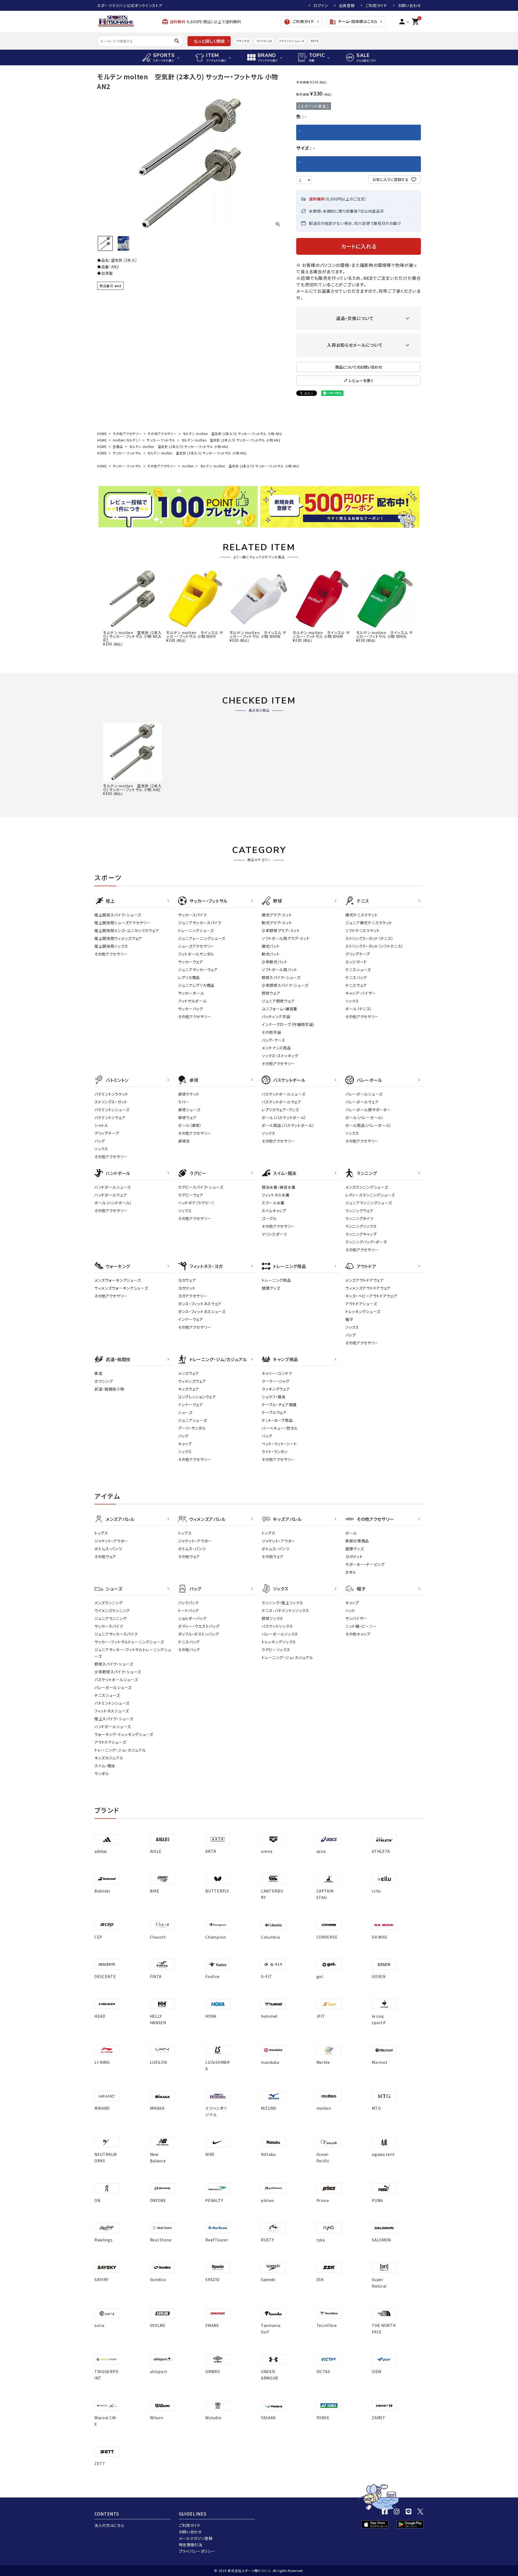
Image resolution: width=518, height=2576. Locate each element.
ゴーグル (269, 1218)
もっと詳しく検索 (209, 41)
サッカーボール (191, 993)
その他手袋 (271, 1032)
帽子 (349, 1319)
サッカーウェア (191, 962)
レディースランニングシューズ (370, 1195)
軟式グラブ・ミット (277, 923)
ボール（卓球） (190, 1125)
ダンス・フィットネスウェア (200, 1304)
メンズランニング (109, 1603)
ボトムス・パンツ (108, 1549)
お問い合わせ (409, 5)
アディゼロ (243, 41)
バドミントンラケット (111, 1094)
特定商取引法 (191, 2545)
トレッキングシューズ (363, 1311)
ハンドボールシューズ (113, 1187)
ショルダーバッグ (192, 1618)
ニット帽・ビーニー (361, 1626)
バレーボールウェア (362, 1102)
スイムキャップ (274, 1211)
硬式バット (271, 946)
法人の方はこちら (109, 2525)
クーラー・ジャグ (276, 1381)
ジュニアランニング (110, 1618)
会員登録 (347, 5)
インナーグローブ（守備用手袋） (288, 1024)
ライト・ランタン (275, 1452)
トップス (101, 1533)
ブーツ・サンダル (192, 1428)
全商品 (118, 446)
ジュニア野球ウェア (278, 1001)
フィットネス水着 (276, 1195)
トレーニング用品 (276, 1280)
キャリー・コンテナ (277, 1373)
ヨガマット (187, 1288)
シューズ (185, 1412)
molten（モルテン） (127, 440)
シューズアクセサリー (196, 946)
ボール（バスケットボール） (284, 1117)
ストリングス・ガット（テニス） (369, 938)
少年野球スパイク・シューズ (285, 985)
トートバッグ (188, 1610)
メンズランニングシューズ (367, 1187)
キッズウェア (189, 1389)
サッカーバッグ (191, 1009)
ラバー (184, 1102)
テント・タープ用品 (277, 1420)
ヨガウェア (187, 1280)
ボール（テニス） (359, 1009)
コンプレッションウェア (197, 1397)
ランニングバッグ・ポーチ (366, 1242)
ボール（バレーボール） (365, 1117)
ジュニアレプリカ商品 (196, 985)
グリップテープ (358, 954)
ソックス (352, 1001)
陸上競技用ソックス (111, 946)
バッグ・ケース (274, 1040)
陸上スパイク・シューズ (114, 1719)
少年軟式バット (275, 962)
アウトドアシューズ (361, 1304)
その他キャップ (358, 1634)
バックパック (188, 1603)
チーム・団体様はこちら (353, 22)
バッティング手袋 (276, 1017)
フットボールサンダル (196, 954)
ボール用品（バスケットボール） (288, 1125)
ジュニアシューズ (192, 1420)
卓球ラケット (189, 1094)
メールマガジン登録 (196, 2538)
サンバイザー (356, 1618)
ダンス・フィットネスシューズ (202, 1311)
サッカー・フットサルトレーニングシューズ (129, 1642)
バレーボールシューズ (364, 1094)
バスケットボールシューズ (283, 1094)
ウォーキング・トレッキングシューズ (124, 1734)
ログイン (321, 5)
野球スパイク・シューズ (281, 977)
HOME (102, 434)
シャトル (101, 1125)
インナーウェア (191, 1319)
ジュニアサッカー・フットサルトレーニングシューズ (133, 1653)
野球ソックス (272, 1618)
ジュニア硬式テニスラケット (369, 923)
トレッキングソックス (279, 1642)
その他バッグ (189, 1650)
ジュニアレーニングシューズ (202, 938)
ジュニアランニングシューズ (369, 1203)
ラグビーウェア (191, 1195)
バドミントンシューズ (291, 41)
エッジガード (356, 962)
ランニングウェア (359, 1211)
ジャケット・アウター (111, 1541)
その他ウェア (105, 1557)
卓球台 (184, 1141)
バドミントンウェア (110, 1117)
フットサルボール (192, 1001)
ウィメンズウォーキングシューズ (121, 1288)
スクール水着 (273, 1203)
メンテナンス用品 (276, 1048)
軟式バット (271, 954)
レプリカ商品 (189, 977)
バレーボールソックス (280, 1634)
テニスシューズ (358, 970)
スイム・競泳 (105, 1766)
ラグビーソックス (276, 1650)
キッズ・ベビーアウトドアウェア (371, 1296)
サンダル (102, 1773)
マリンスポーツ (274, 1234)
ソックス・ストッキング (280, 1056)
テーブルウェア (274, 1412)
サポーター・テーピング (365, 1564)
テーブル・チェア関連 (279, 1405)
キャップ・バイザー (361, 993)
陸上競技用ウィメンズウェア (118, 938)
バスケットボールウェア (282, 1102)
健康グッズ (271, 1288)
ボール (351, 1533)
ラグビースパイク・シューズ (201, 1187)
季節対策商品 (357, 1541)
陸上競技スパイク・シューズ (118, 915)
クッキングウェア (276, 1389)
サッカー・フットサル (161, 440)
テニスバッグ (356, 977)
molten (188, 466)
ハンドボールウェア (111, 1195)
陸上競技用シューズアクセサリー (122, 923)
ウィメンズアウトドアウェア (368, 1288)
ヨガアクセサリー (193, 1296)
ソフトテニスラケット (363, 930)
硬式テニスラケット (362, 915)
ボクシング (104, 1381)
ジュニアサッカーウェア (198, 970)
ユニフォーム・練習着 (280, 1009)
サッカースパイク (192, 915)
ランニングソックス (361, 1226)
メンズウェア (189, 1373)
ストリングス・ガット (111, 1102)
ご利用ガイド (376, 5)
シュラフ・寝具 (274, 1397)
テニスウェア (356, 985)
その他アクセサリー (127, 434)
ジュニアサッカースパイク (200, 923)
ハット (350, 1610)
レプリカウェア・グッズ (280, 1110)
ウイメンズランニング (112, 1610)
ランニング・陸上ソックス (282, 1603)
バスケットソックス (277, 1626)
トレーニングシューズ (196, 930)
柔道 (98, 1373)
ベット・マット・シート (279, 1444)
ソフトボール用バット (280, 970)
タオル (351, 1572)
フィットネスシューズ (112, 1711)
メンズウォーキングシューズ (118, 1280)
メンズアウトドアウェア (365, 1280)
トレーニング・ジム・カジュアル (120, 1750)
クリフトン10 (264, 41)
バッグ (100, 1141)
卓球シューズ (189, 1110)
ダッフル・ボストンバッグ (198, 1634)
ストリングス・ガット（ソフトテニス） (374, 946)
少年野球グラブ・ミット (281, 930)
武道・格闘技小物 (109, 1389)
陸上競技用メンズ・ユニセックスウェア (127, 930)
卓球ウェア (187, 1117)
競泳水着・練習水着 (279, 1187)
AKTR (314, 41)
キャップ (185, 1444)
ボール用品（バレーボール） (369, 1125)
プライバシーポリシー (197, 2551)
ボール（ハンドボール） (113, 1203)
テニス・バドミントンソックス (285, 1610)
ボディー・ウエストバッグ (199, 1626)
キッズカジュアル (109, 1758)
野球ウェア (271, 993)
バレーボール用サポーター (368, 1110)
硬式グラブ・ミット (277, 915)
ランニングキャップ (361, 1234)
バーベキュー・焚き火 (280, 1428)
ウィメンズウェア (192, 1381)
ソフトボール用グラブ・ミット (286, 938)
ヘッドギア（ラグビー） (196, 1203)
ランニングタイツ (359, 1218)
